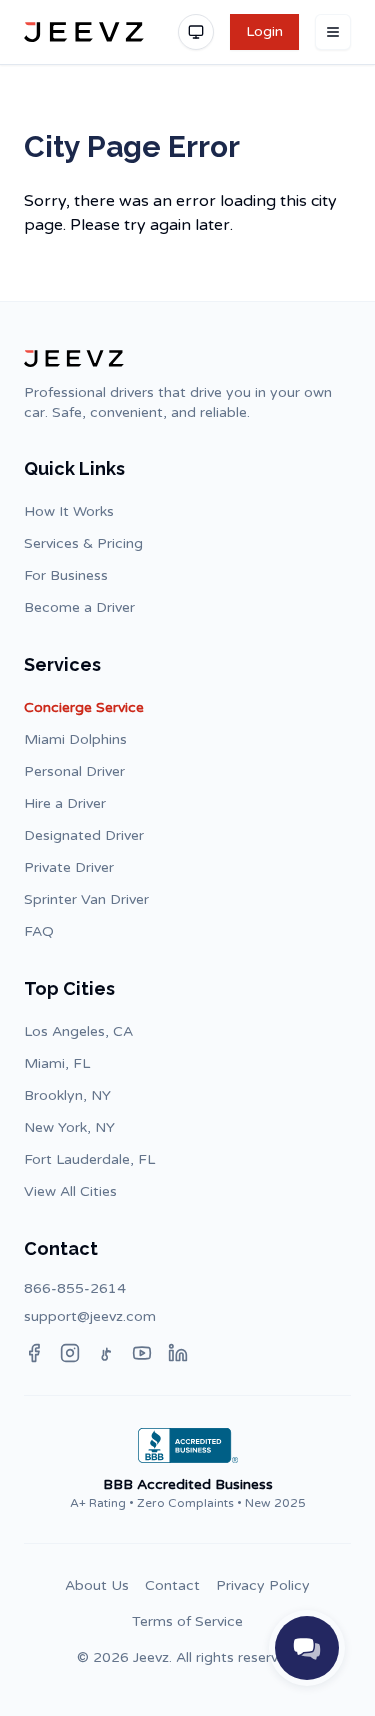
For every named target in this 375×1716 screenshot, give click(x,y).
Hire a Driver (65, 803)
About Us (97, 1585)
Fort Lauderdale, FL (89, 1159)
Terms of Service (187, 1621)
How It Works (69, 511)
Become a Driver (79, 607)
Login (264, 31)
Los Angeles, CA (78, 1031)
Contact (172, 1585)
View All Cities (70, 1191)
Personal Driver (74, 771)
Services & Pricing (83, 543)
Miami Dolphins (75, 739)
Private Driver (69, 867)
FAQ (39, 931)
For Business (66, 575)
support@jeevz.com (90, 1316)
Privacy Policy (263, 1585)
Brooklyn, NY (67, 1095)
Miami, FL (57, 1063)
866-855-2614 (75, 1288)
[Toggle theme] (196, 32)
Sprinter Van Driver (86, 899)
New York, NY (69, 1127)
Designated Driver (84, 835)
